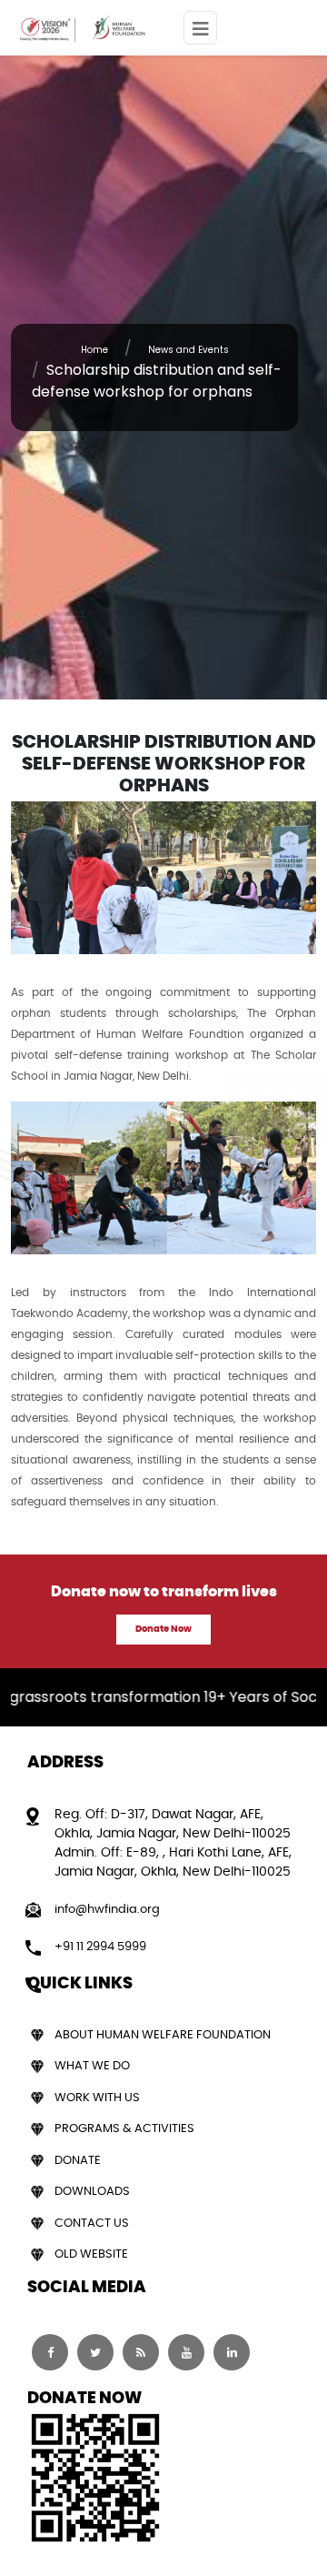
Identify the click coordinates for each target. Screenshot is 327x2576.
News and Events (188, 350)
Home (94, 350)
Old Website (91, 2254)
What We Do (92, 2066)
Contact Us (92, 2224)
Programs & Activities (124, 2129)
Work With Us (97, 2098)
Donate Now (163, 1629)
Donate (78, 2161)
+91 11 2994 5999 (100, 1947)
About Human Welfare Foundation (163, 2035)
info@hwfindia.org (107, 1910)
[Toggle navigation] (200, 28)
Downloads (92, 2192)
